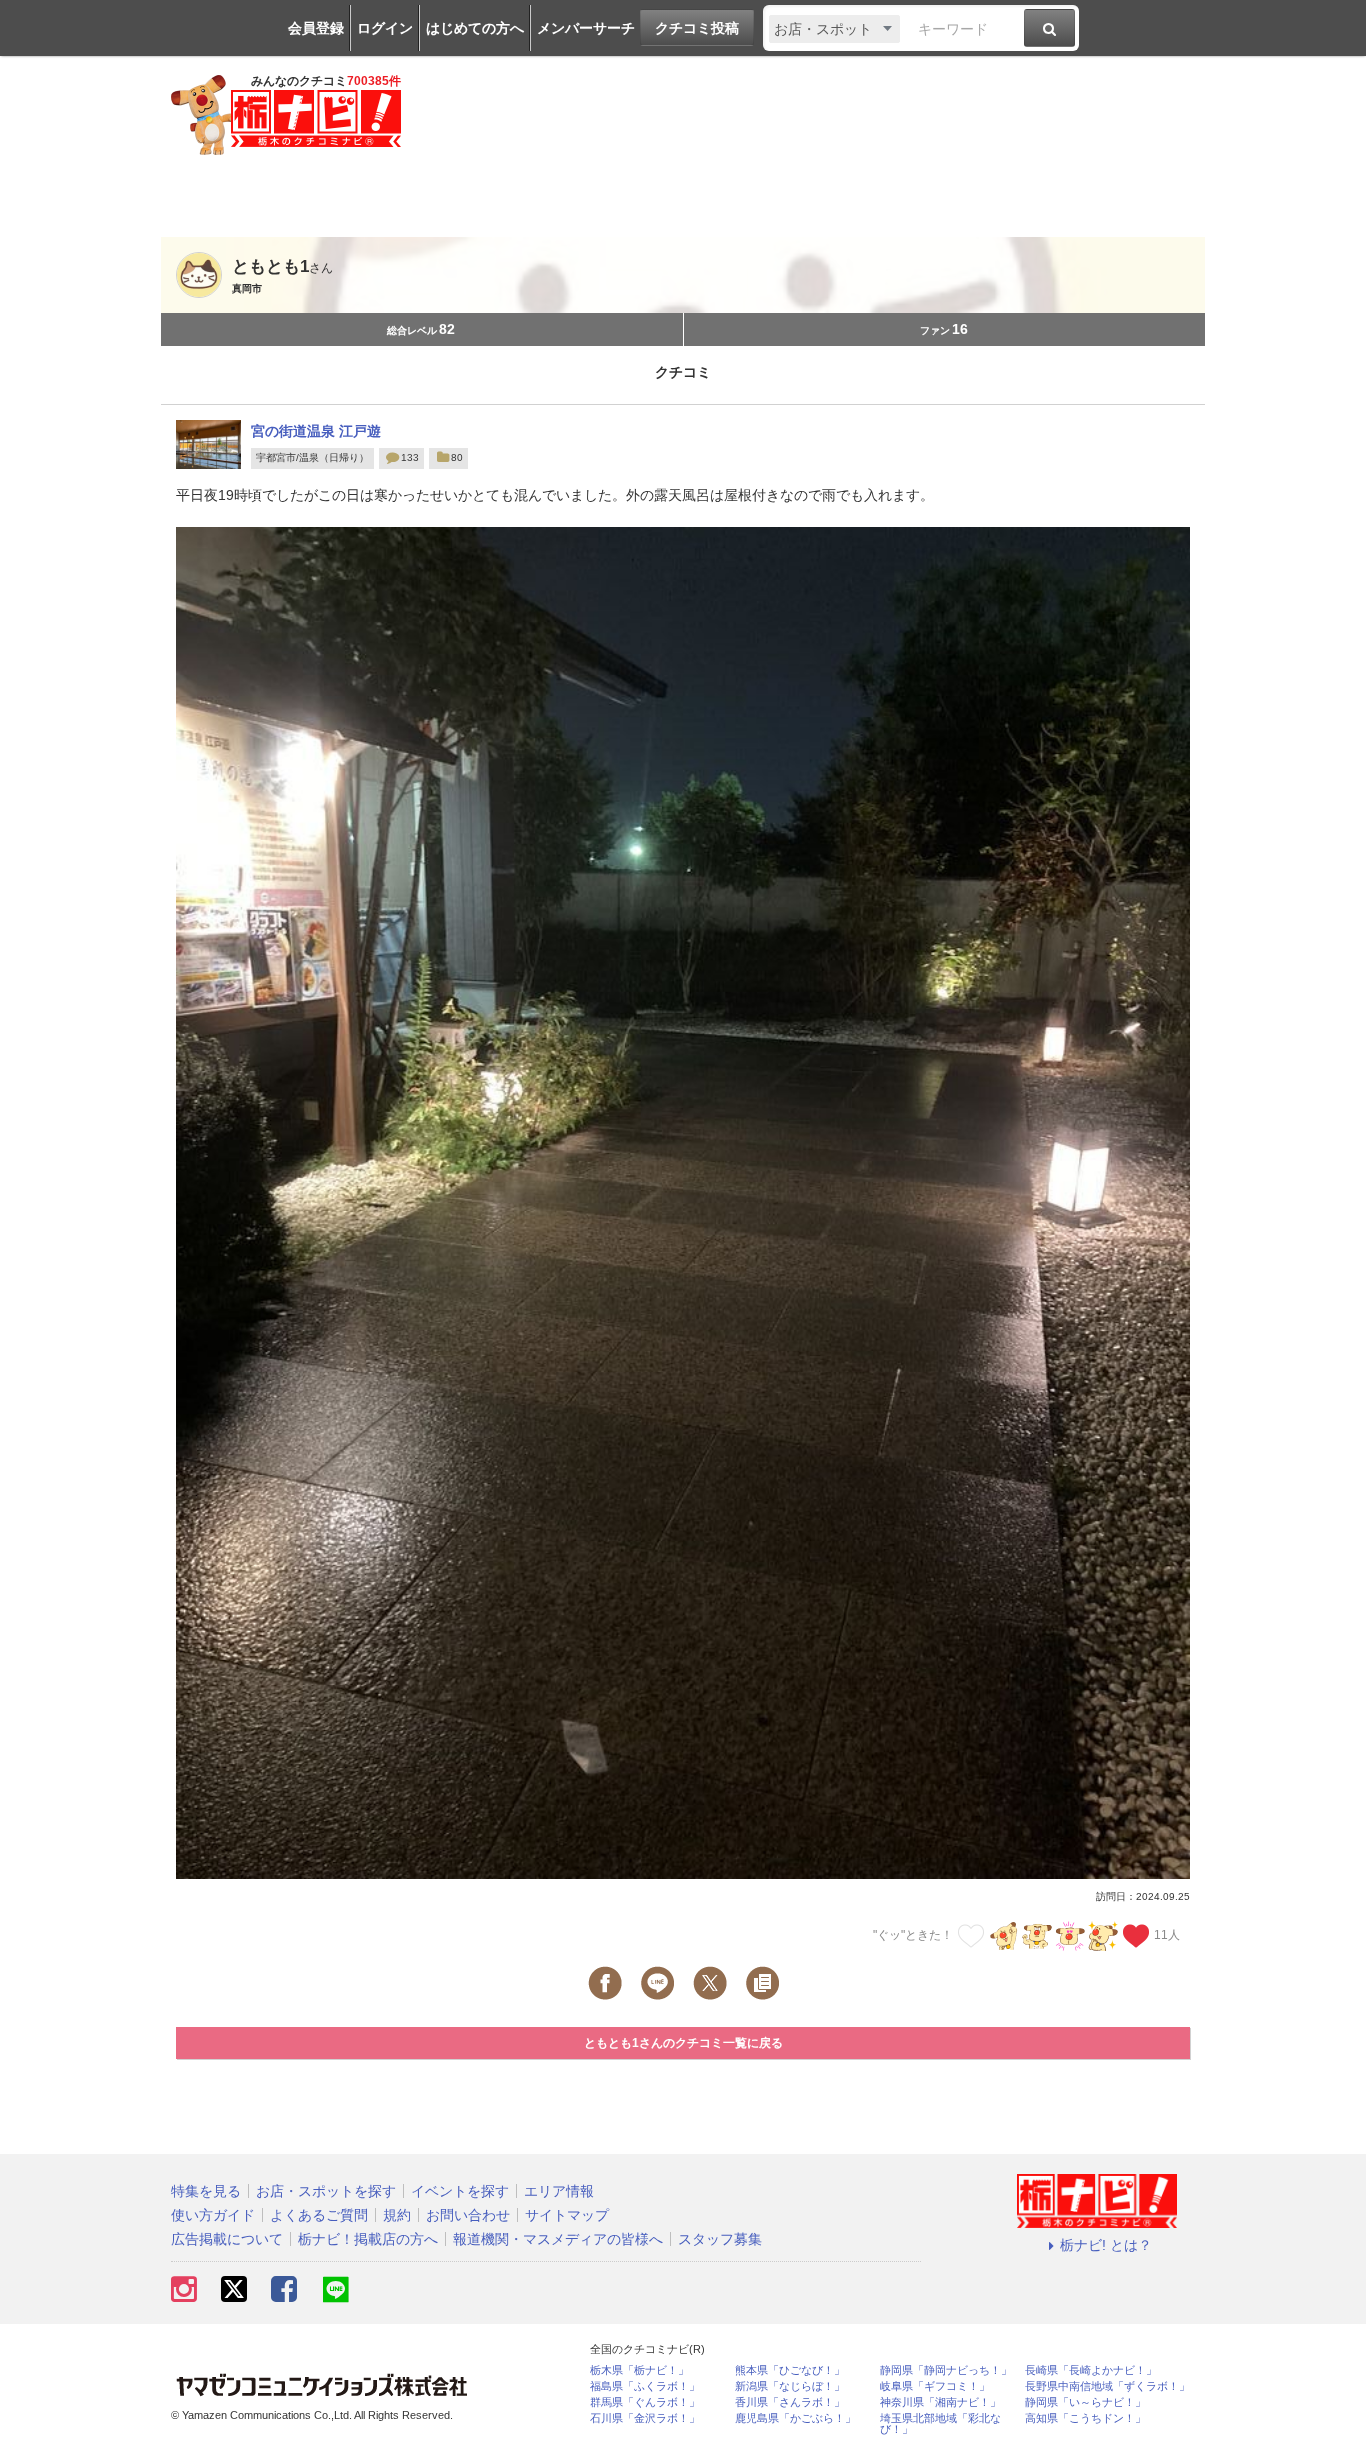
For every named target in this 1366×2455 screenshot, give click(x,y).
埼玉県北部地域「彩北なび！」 (940, 2424)
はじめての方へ (475, 28)
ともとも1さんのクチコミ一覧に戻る (683, 2043)
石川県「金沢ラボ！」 (645, 2418)
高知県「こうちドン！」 (1085, 2418)
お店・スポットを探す (326, 2191)
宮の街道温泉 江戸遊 (316, 431)
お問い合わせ (468, 2215)
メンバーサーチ (586, 28)
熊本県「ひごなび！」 (790, 2370)
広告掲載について (227, 2239)
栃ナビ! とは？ (1106, 2245)
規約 (397, 2215)
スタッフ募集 (720, 2239)
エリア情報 (559, 2191)
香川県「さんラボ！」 (790, 2402)
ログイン (385, 28)
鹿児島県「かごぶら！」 (795, 2418)
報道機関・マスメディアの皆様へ (558, 2239)
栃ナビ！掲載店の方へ (368, 2239)
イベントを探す (460, 2191)
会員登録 (316, 28)
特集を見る (206, 2191)
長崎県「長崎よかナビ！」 (1091, 2370)
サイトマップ (567, 2215)
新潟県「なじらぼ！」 (790, 2386)
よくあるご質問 (319, 2215)
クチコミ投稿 (697, 28)
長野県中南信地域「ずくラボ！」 (1107, 2386)
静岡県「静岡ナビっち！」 (946, 2370)
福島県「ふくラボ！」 (645, 2386)
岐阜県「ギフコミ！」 (935, 2386)
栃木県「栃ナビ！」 (639, 2370)
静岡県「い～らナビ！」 (1085, 2402)
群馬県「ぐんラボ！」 (645, 2402)
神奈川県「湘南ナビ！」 (940, 2402)
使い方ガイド (213, 2215)
